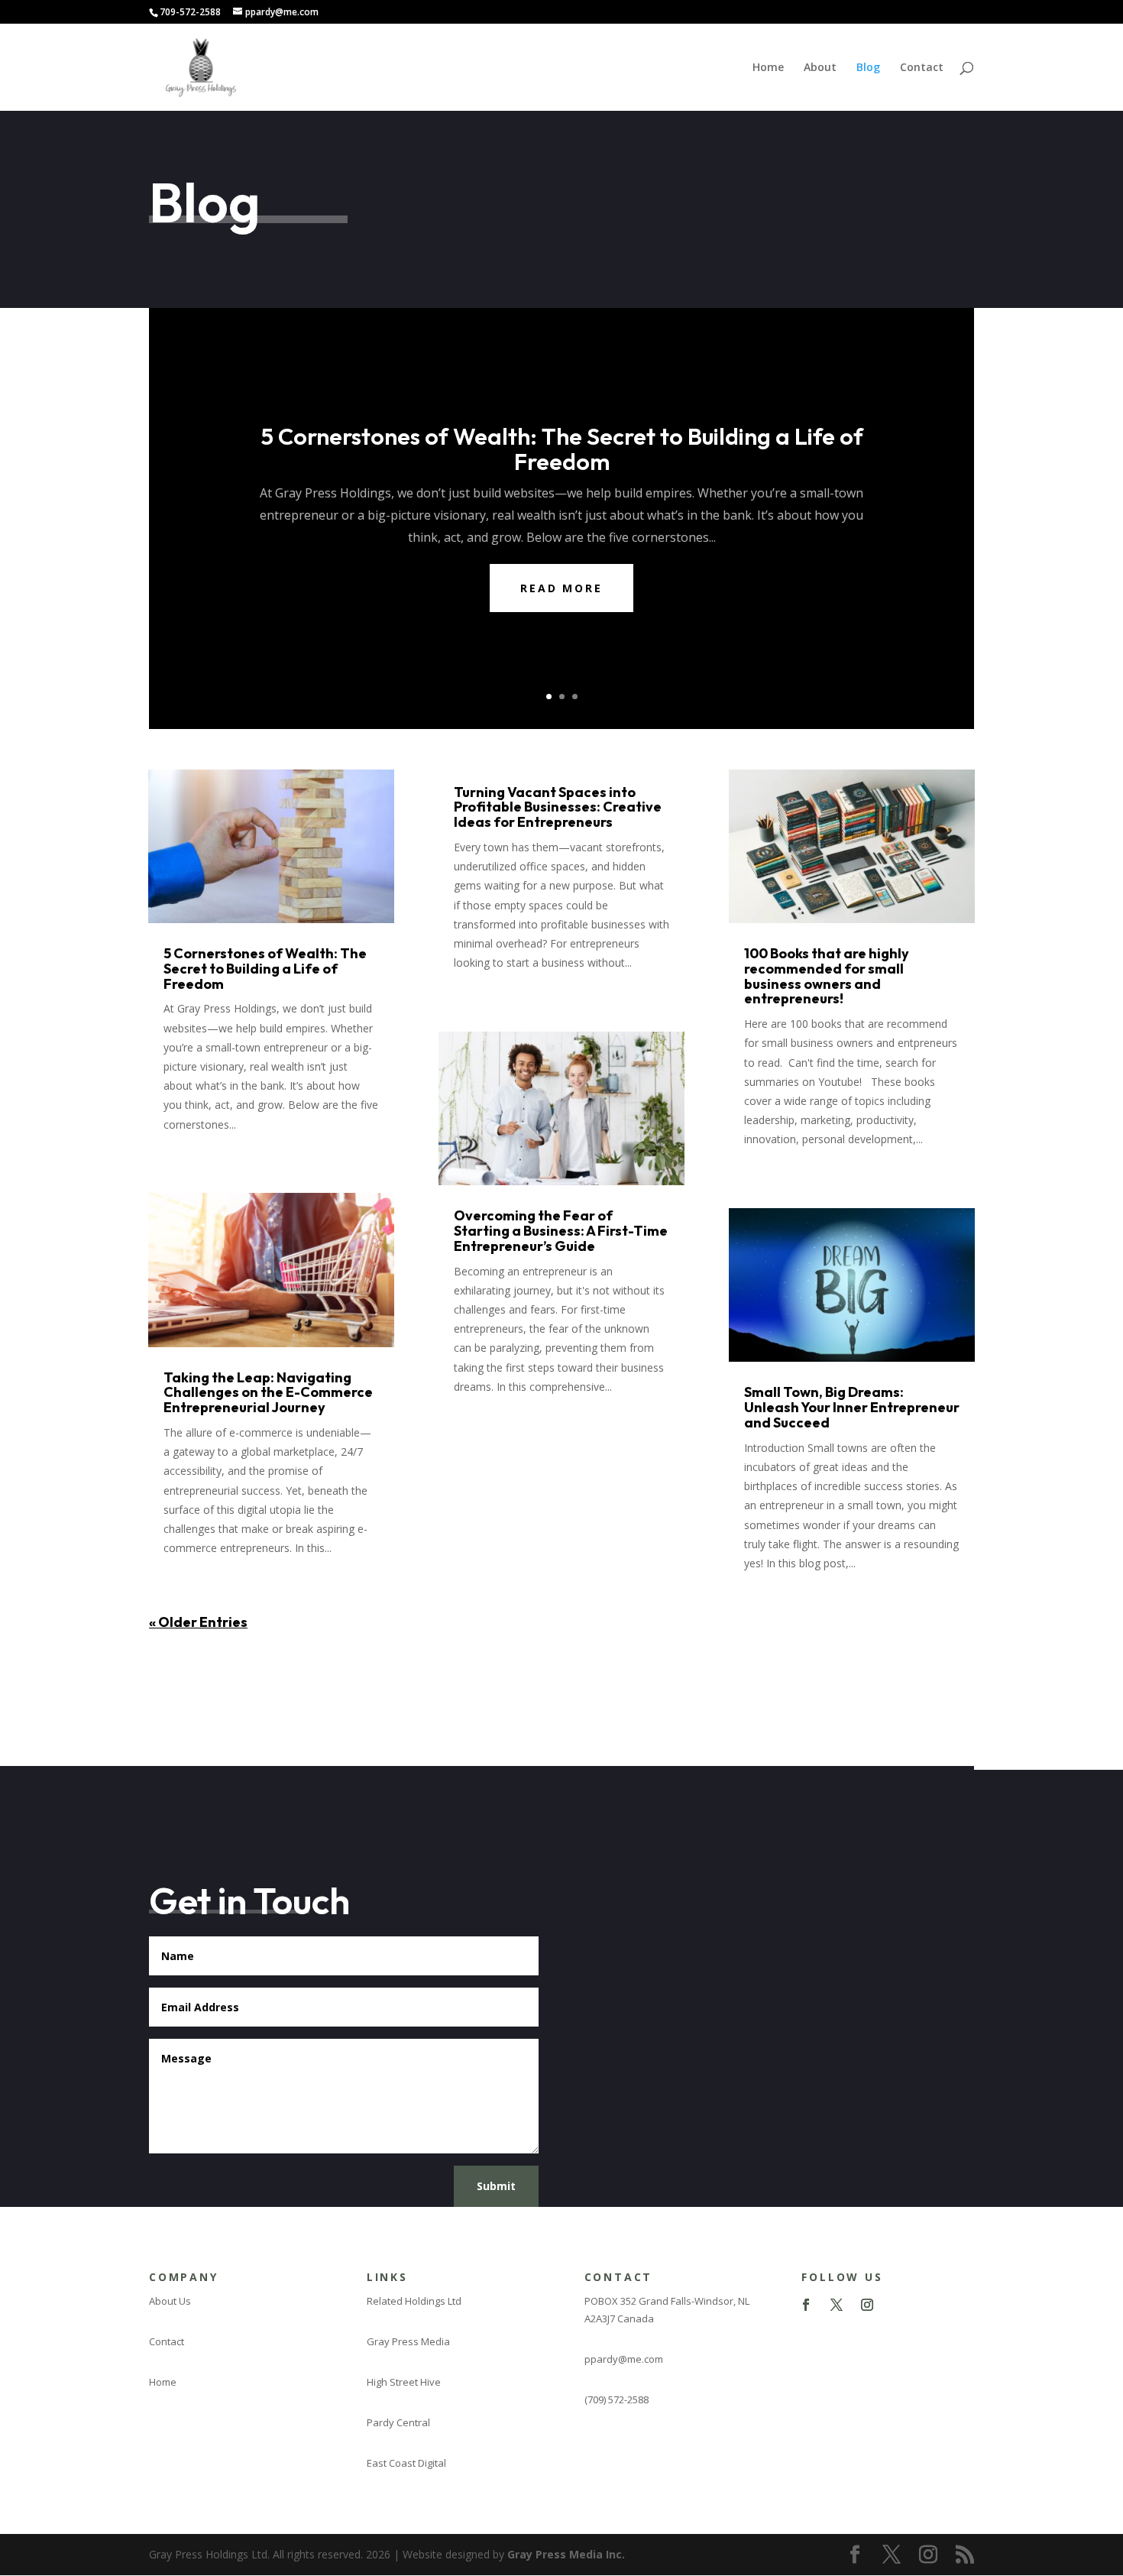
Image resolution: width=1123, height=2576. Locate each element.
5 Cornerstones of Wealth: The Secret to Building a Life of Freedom (562, 449)
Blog (868, 68)
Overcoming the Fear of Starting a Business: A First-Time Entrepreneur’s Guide (561, 1231)
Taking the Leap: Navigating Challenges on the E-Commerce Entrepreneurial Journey (268, 1393)
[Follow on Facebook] (806, 2305)
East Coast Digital (406, 2463)
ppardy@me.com (624, 2359)
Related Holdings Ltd (414, 2301)
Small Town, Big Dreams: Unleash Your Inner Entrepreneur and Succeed (852, 1407)
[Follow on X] (837, 2305)
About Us (170, 2301)
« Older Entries (198, 1622)
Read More (561, 588)
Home (768, 68)
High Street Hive (404, 2382)
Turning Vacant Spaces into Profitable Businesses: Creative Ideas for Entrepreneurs (558, 807)
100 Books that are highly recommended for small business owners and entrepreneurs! (827, 976)
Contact (922, 68)
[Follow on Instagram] (867, 2305)
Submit (496, 2186)
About (820, 68)
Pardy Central (398, 2422)
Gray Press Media (408, 2341)
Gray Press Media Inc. (566, 2554)
